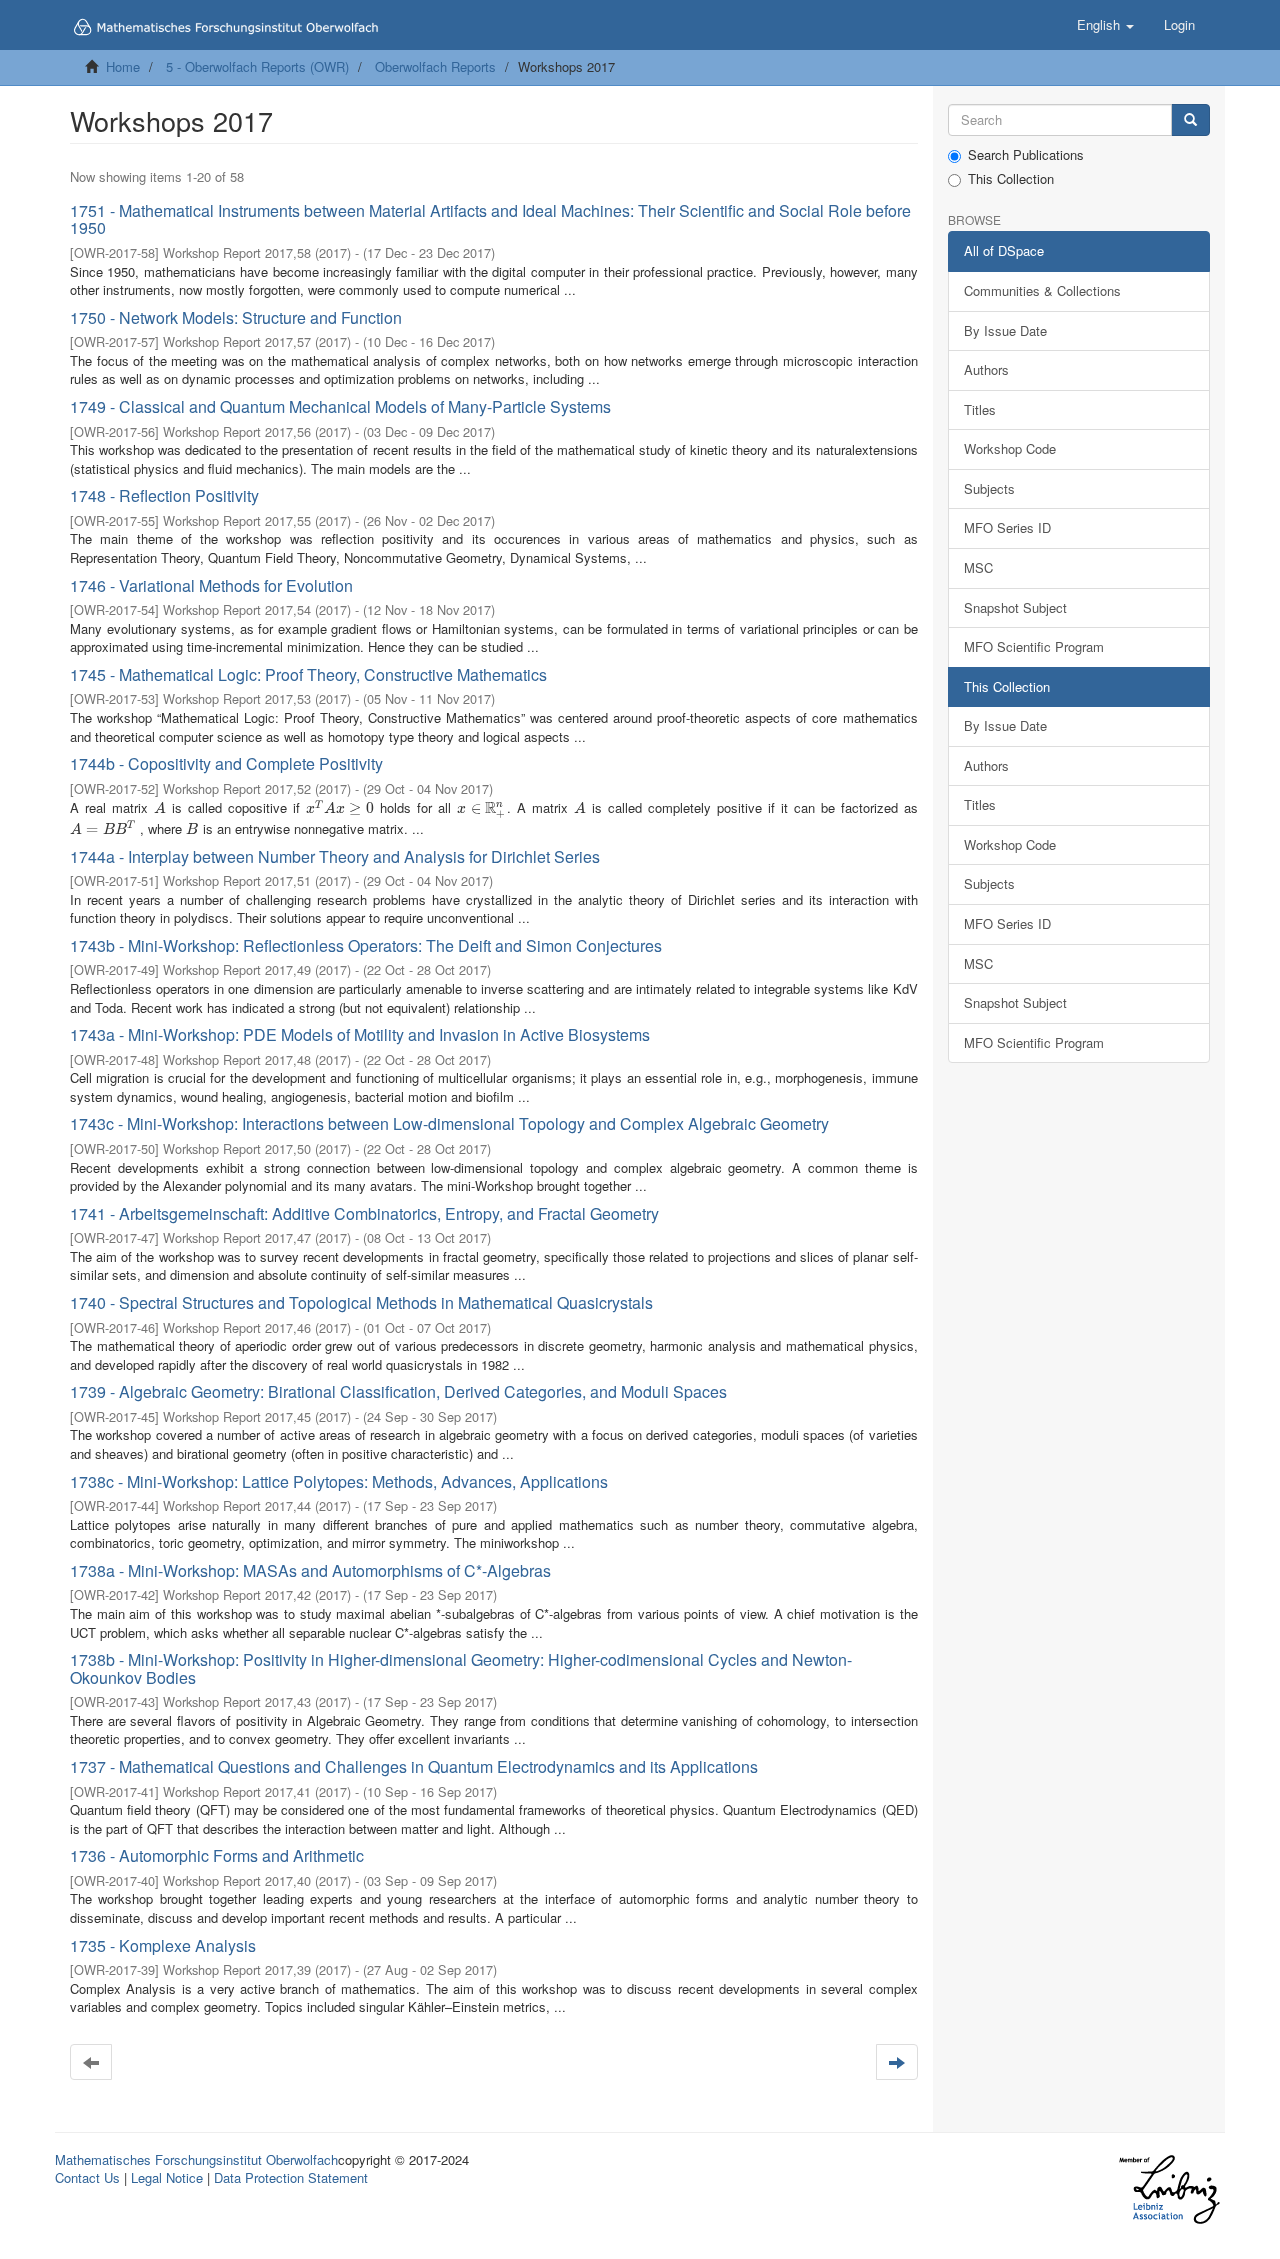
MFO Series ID (1007, 527)
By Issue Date (1005, 330)
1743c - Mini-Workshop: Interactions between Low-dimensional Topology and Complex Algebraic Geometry (449, 1123)
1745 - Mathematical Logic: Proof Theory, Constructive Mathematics (308, 674)
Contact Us (87, 2177)
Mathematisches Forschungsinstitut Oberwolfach (196, 2159)
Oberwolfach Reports (435, 66)
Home (123, 66)
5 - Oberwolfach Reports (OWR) (257, 66)
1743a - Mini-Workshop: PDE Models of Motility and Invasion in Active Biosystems (360, 1034)
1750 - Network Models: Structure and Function (236, 317)
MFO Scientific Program (1034, 646)
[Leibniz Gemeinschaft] (1168, 2189)
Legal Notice (167, 2177)
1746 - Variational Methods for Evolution (211, 585)
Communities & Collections (1042, 290)
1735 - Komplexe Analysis (163, 1945)
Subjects (989, 488)
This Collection (1011, 179)
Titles (980, 409)
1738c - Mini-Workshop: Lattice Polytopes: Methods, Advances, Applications (339, 1481)
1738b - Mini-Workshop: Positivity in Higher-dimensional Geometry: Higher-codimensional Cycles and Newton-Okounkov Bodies (461, 1668)
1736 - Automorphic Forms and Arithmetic (217, 1855)
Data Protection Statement (291, 2177)
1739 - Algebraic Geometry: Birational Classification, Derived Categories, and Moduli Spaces (398, 1391)
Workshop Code (1010, 448)
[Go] (1190, 120)
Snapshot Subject (1015, 607)
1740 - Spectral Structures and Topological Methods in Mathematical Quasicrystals (361, 1302)
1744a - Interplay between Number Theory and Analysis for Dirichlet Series (335, 856)
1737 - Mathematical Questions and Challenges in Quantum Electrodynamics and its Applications (414, 1766)
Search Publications (1026, 155)
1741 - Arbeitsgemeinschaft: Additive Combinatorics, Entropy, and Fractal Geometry (364, 1213)
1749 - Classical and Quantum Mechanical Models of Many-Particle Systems (340, 406)
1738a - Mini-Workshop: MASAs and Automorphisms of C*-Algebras (310, 1570)
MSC (978, 567)
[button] (1105, 25)
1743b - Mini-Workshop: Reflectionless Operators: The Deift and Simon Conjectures (366, 945)
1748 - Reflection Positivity (164, 495)
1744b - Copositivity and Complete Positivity (226, 763)
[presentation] (160, 807)
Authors (986, 369)
